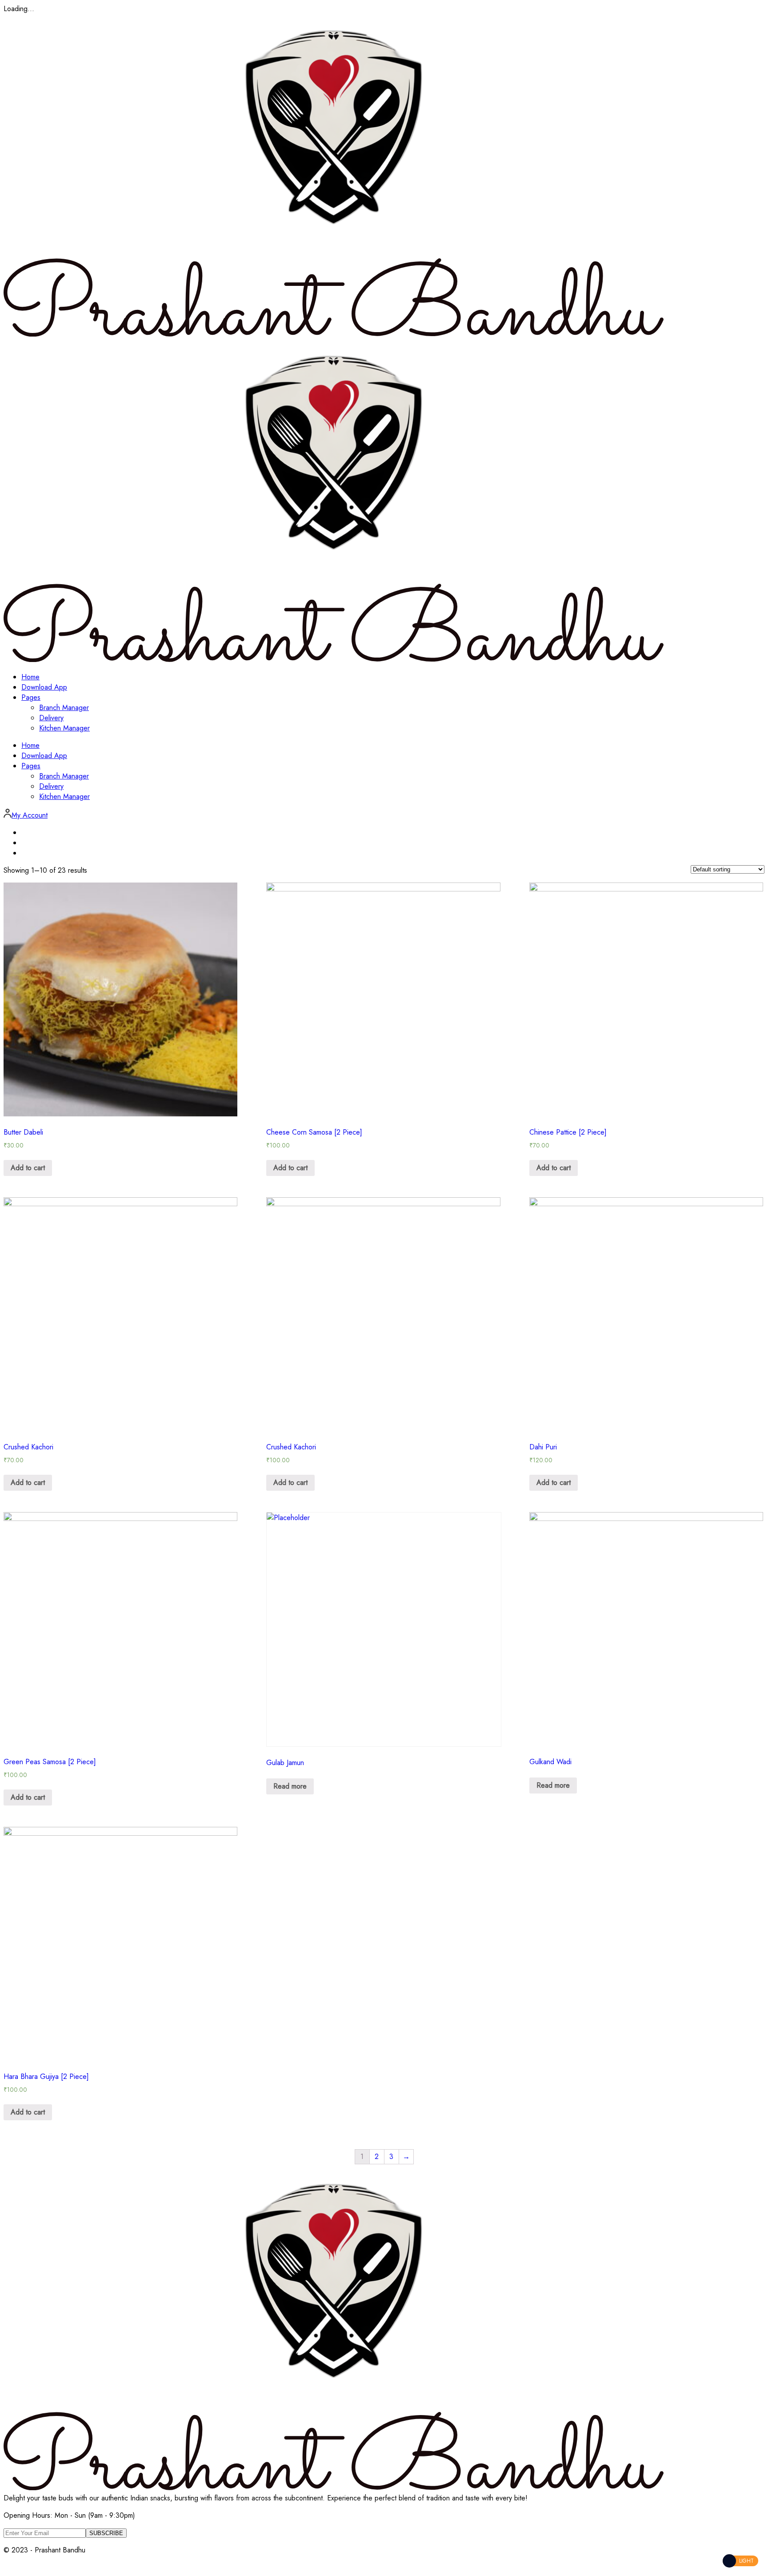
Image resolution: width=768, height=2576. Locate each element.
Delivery (51, 718)
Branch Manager (64, 708)
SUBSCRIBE (106, 2533)
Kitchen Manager (64, 728)
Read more (290, 1786)
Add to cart (28, 1168)
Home (30, 677)
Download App (44, 687)
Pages (31, 697)
